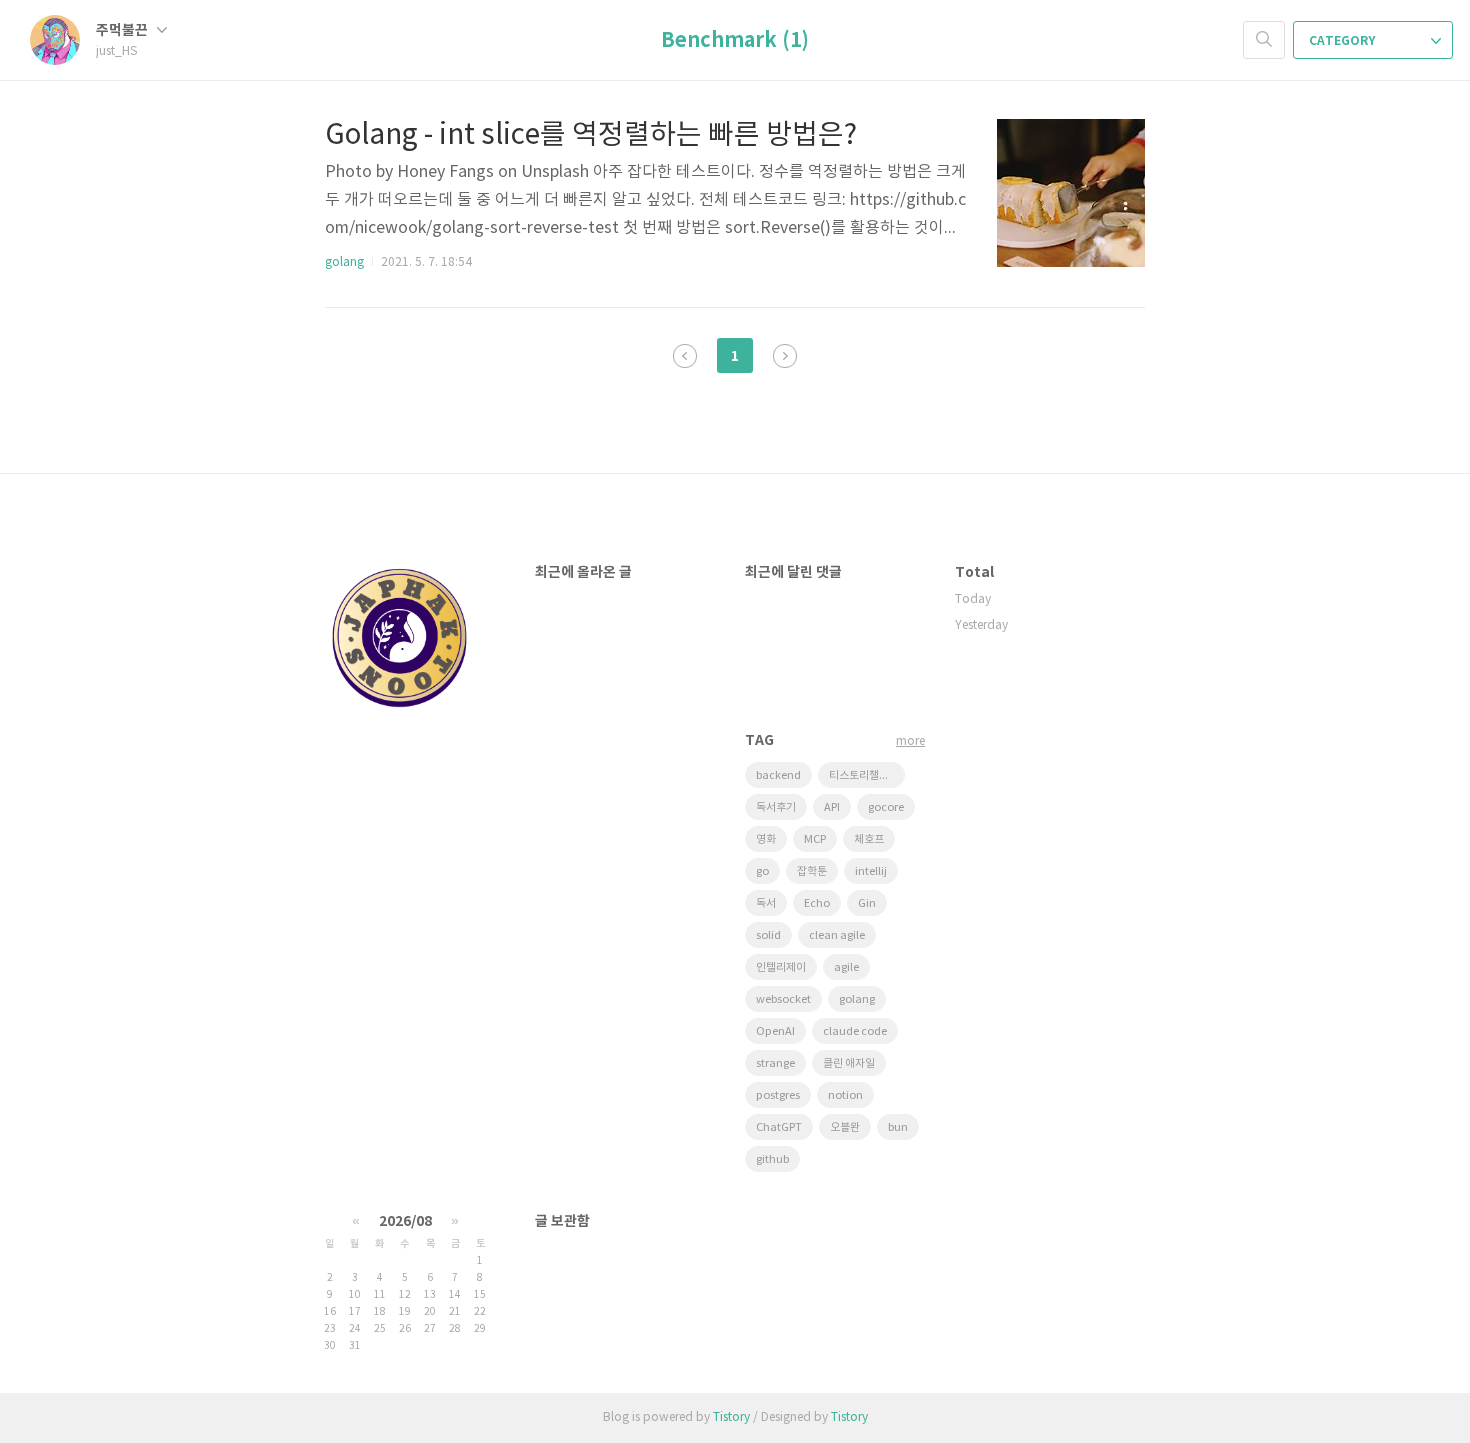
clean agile (837, 935)
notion (845, 1095)
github (772, 1159)
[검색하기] (1264, 40)
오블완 (845, 1127)
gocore (886, 807)
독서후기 (776, 807)
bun (898, 1127)
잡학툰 (812, 871)
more (910, 741)
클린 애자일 (849, 1063)
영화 (766, 839)
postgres (778, 1095)
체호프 (869, 839)
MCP (815, 839)
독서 (766, 903)
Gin (867, 903)
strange (775, 1063)
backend (778, 775)
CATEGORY (1343, 41)
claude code (855, 1031)
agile (846, 967)
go (762, 871)
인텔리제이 (781, 967)
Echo (817, 903)
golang (344, 262)
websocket (783, 999)
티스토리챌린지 (864, 775)
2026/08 (405, 1221)
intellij (871, 871)
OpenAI (775, 1031)
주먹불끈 (123, 30)
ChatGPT (779, 1127)
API (832, 807)
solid (768, 935)
